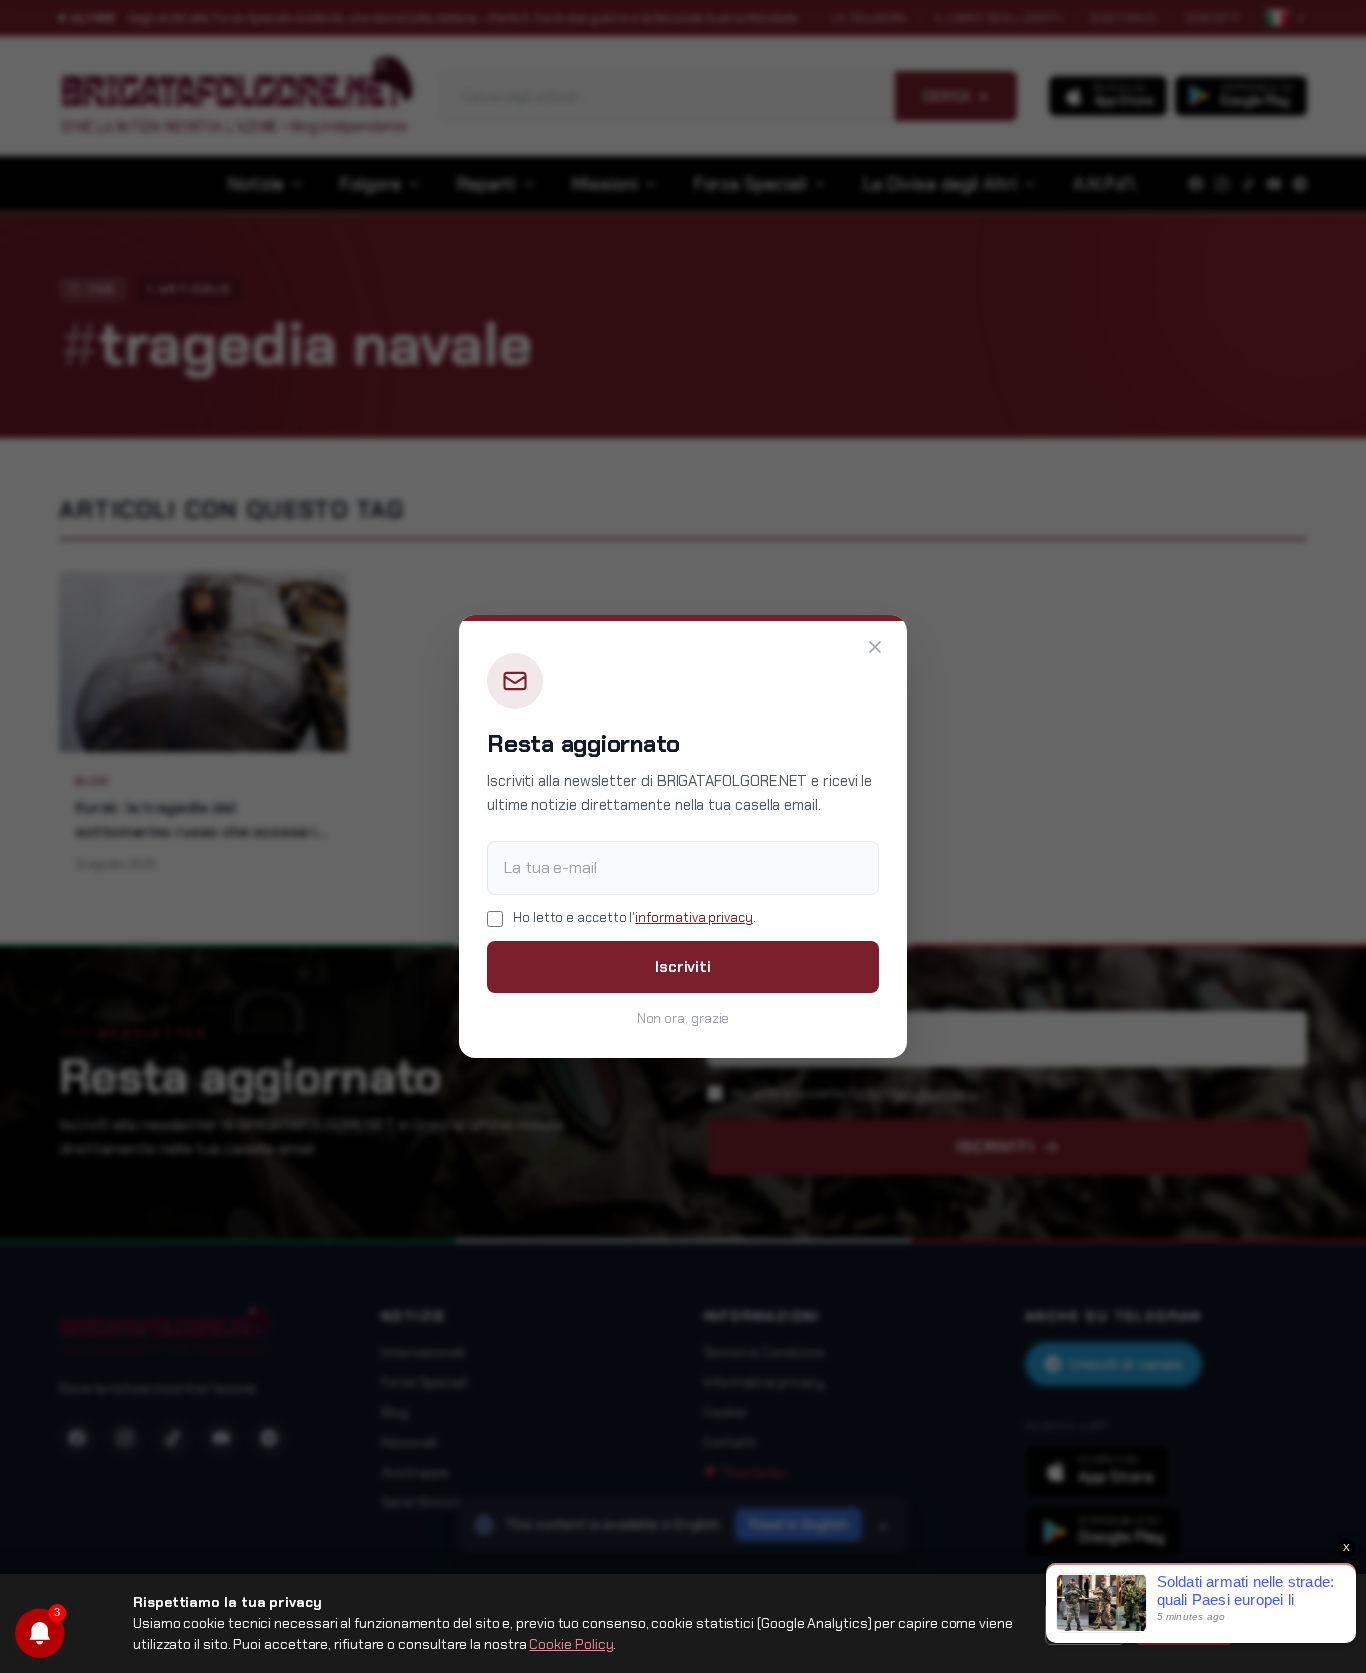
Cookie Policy (571, 1644)
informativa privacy (693, 917)
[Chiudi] (875, 647)
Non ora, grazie (683, 1018)
